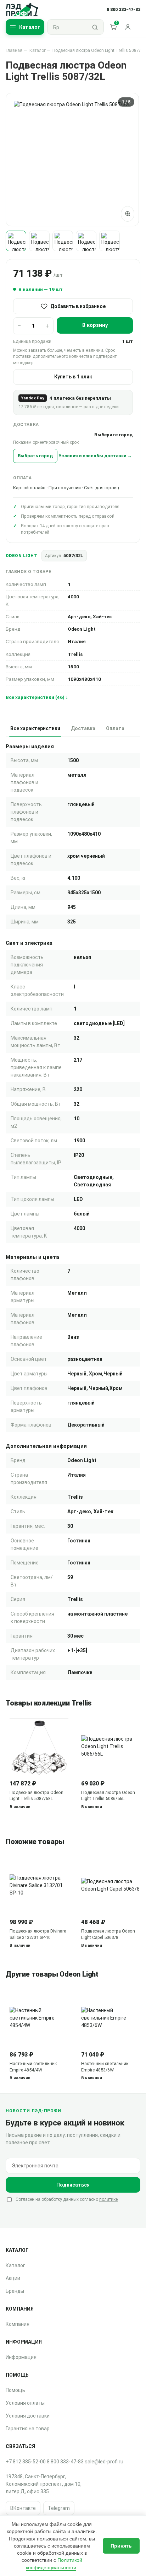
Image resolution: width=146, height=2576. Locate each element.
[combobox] (67, 27)
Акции (13, 2278)
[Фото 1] (16, 241)
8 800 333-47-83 (65, 2462)
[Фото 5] (109, 241)
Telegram (59, 2508)
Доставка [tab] (83, 728)
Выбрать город (35, 456)
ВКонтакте (23, 2508)
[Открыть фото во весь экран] (128, 214)
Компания (18, 2324)
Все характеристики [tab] (35, 728)
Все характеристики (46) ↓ (37, 697)
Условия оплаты (25, 2403)
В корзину (95, 325)
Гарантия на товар (28, 2429)
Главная (14, 50)
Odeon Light (21, 556)
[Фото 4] (86, 241)
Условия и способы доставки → (95, 456)
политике (108, 2199)
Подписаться (73, 2185)
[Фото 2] (39, 241)
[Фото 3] (63, 241)
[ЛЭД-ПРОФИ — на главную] (22, 10)
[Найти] (95, 27)
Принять (121, 2546)
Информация (21, 2357)
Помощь (15, 2390)
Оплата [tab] (115, 728)
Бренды (15, 2291)
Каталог (38, 50)
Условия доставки (28, 2416)
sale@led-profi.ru (104, 2462)
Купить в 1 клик (73, 377)
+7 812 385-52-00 (26, 2462)
